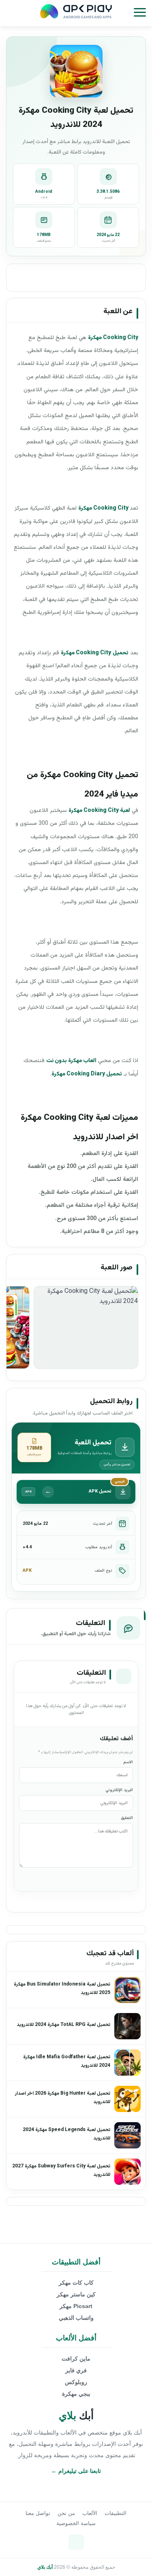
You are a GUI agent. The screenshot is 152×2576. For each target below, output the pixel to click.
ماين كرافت (76, 2359)
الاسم (128, 1762)
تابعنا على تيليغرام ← (76, 2471)
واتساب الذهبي (76, 2318)
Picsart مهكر (76, 2306)
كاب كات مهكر (76, 2283)
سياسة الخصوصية (76, 2523)
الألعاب (90, 2513)
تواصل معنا (38, 2513)
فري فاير (76, 2370)
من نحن (66, 2513)
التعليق (127, 1818)
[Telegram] (76, 2542)
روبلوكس (76, 2382)
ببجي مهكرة (76, 2394)
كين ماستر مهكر (76, 2294)
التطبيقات (116, 2513)
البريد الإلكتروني (119, 1790)
